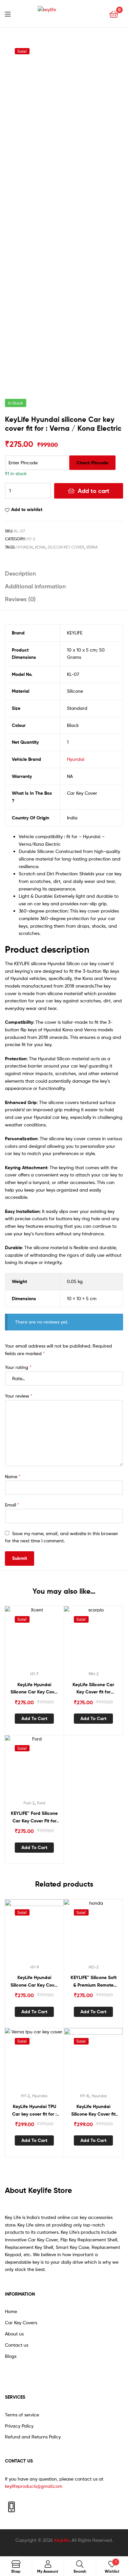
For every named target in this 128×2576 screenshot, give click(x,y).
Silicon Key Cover (66, 547)
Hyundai (25, 547)
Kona (40, 547)
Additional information (35, 586)
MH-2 (94, 1674)
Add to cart (94, 491)
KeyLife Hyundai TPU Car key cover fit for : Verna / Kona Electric (34, 2111)
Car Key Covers (21, 2322)
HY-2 (31, 539)
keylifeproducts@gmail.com (34, 2486)
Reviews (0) (20, 599)
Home (11, 2311)
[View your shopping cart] (114, 14)
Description (20, 573)
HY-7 (34, 1674)
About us (14, 2334)
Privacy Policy (19, 2426)
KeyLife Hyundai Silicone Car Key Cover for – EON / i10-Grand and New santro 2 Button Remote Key (34, 1982)
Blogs (11, 2356)
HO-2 (94, 1967)
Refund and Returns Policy (33, 2437)
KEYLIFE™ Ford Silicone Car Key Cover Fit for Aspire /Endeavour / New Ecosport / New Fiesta (34, 1817)
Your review (19, 1396)
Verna (92, 547)
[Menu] (12, 13)
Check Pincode (92, 463)
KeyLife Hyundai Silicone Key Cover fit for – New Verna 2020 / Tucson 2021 (93, 2111)
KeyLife (62, 2540)
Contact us (17, 2345)
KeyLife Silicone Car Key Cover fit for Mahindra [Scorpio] (93, 1689)
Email (12, 1505)
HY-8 (85, 2096)
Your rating (18, 1367)
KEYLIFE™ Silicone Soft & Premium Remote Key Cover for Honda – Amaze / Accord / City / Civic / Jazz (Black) (93, 1982)
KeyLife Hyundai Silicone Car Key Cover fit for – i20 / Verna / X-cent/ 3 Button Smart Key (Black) (34, 1689)
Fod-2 (29, 1803)
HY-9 (34, 1967)
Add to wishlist (27, 509)
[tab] (64, 573)
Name (13, 1476)
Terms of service (22, 2415)
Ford (41, 1803)
